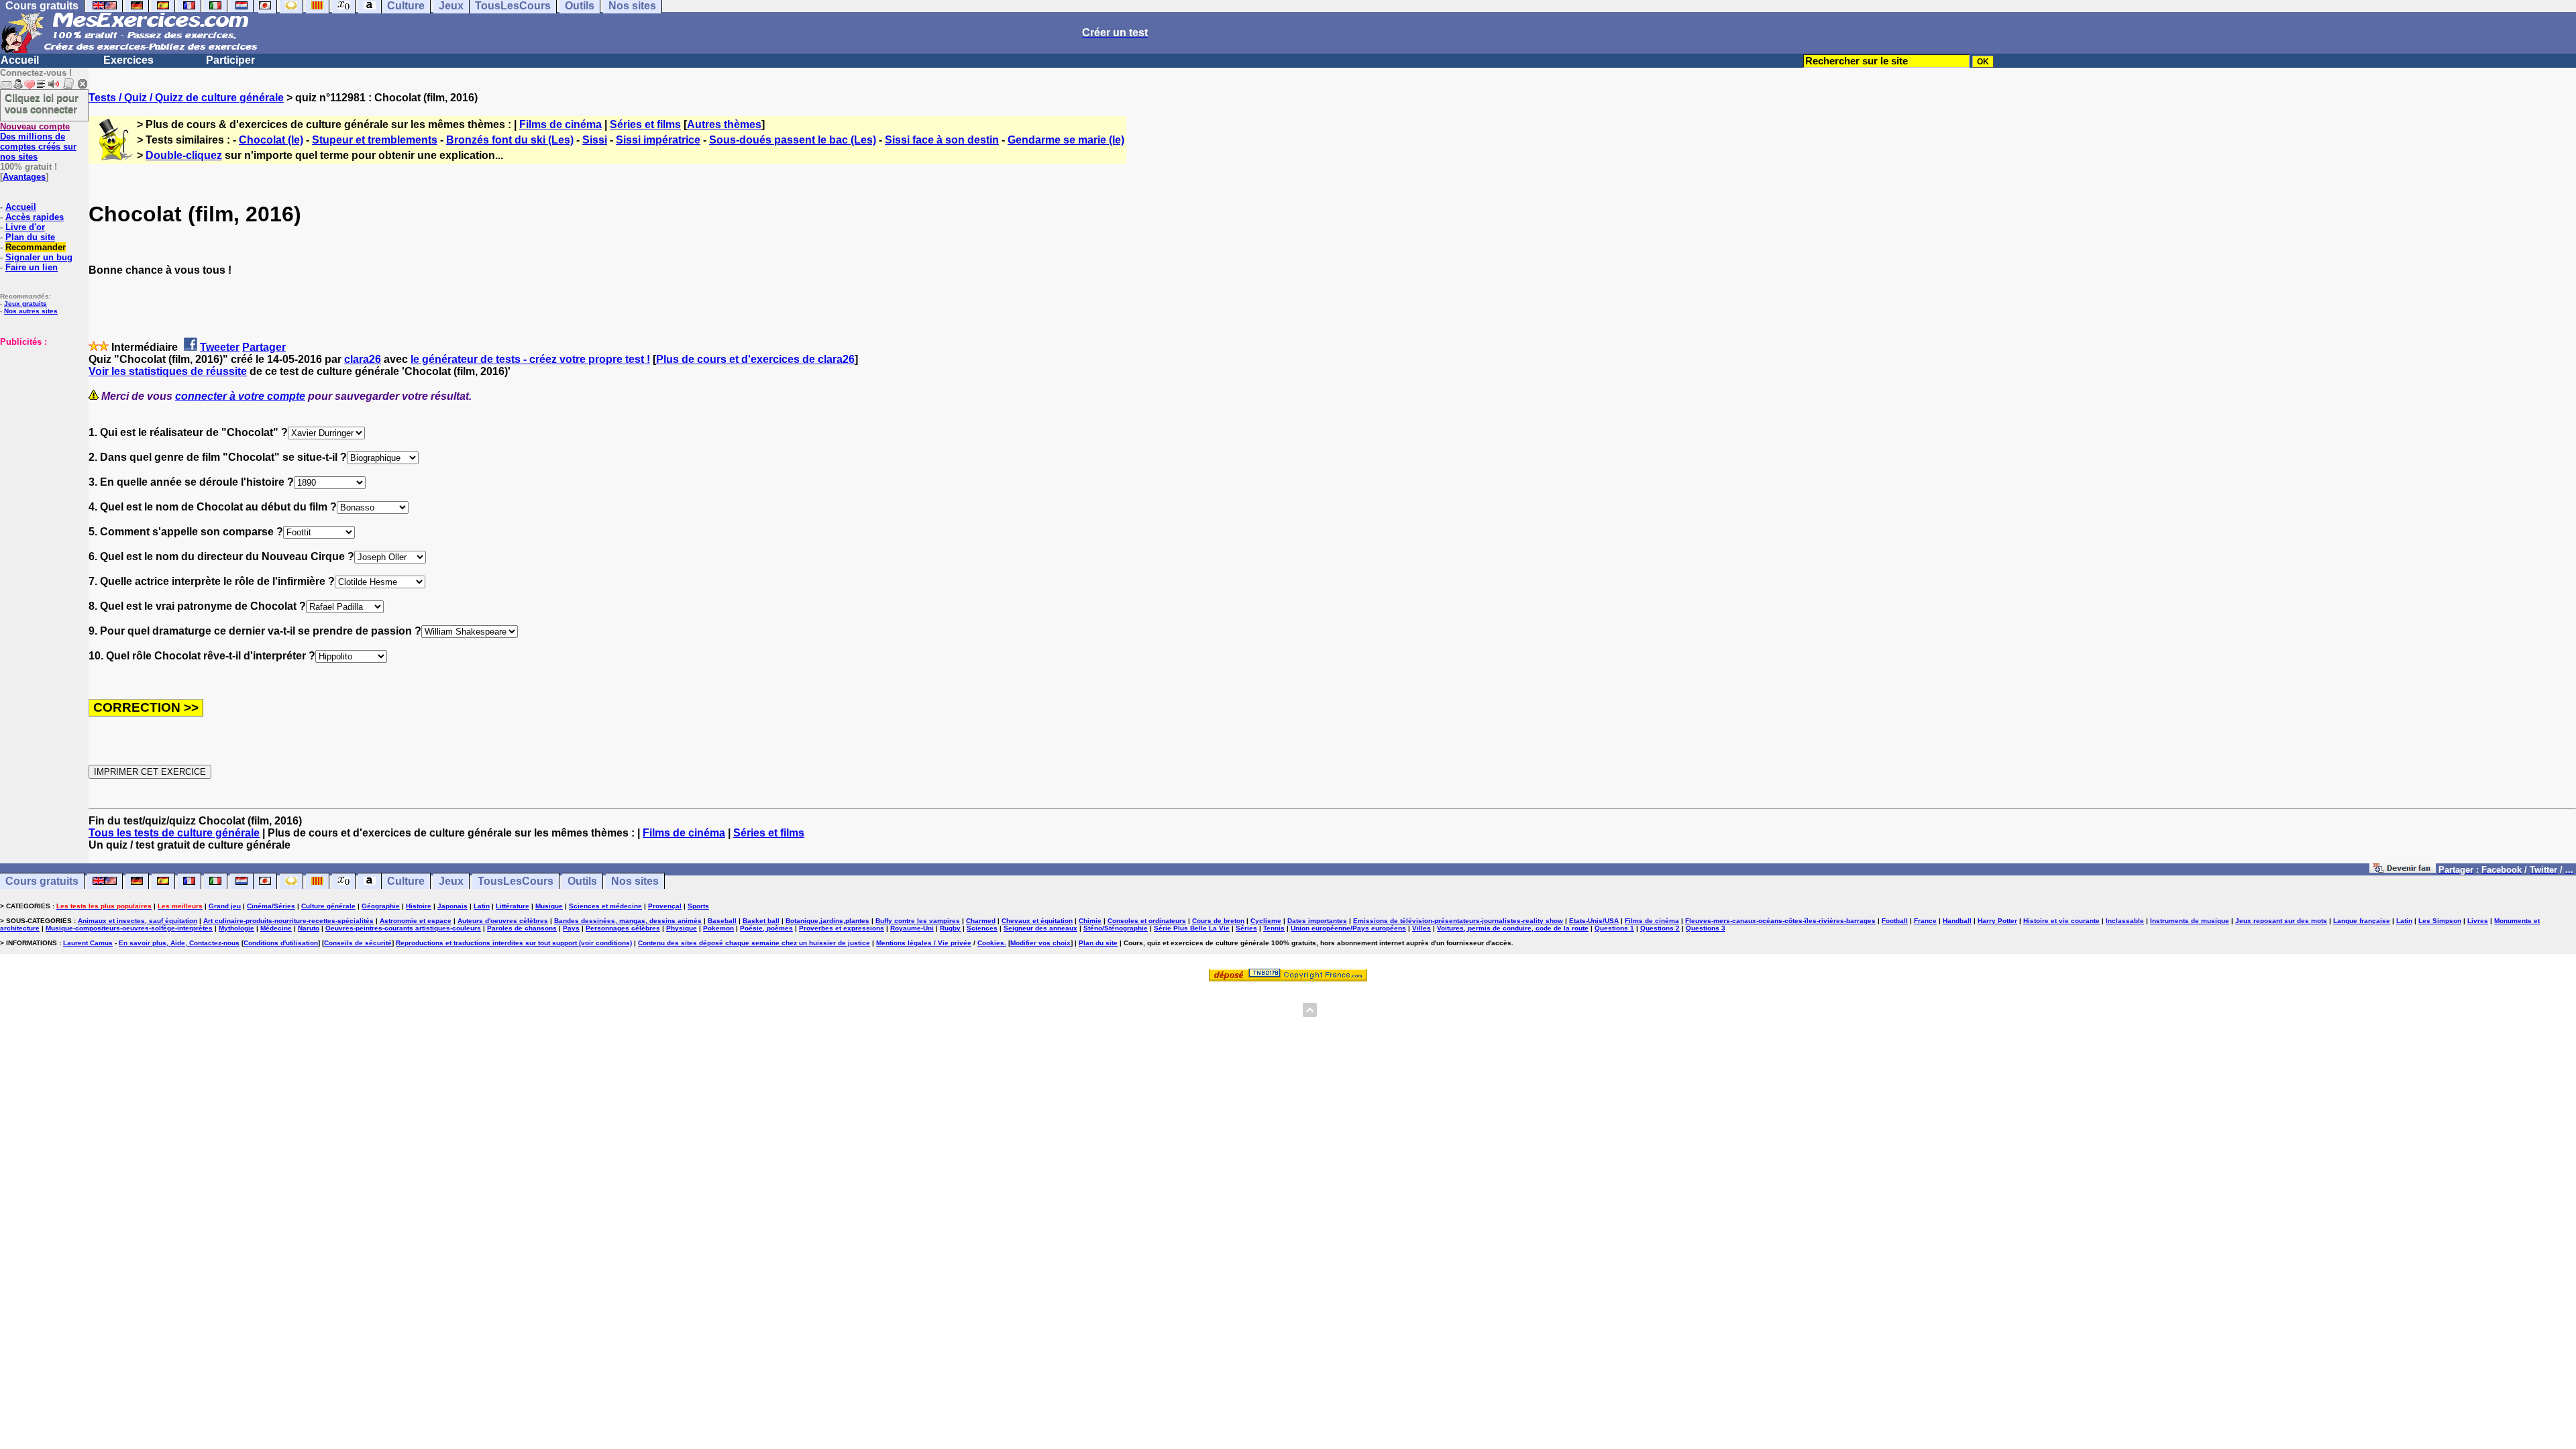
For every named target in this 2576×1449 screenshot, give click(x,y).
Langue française (2362, 921)
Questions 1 (1614, 928)
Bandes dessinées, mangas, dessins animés (628, 921)
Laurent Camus (88, 943)
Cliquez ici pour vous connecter (42, 103)
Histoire (419, 906)
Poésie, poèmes (766, 928)
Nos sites (635, 881)
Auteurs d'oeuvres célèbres (503, 921)
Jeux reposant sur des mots (2281, 921)
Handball (1957, 921)
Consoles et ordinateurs (1147, 921)
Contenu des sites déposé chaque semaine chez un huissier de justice (754, 943)
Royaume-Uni (912, 928)
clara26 (363, 359)
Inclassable (2125, 921)
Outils (582, 881)
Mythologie (236, 928)
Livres (2478, 921)
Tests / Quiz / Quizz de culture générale (186, 98)
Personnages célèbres (623, 928)
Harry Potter (1997, 921)
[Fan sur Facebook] (2403, 869)
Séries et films (645, 124)
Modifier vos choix (1040, 943)
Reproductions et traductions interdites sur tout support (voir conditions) (514, 943)
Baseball (722, 921)
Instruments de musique (2190, 921)
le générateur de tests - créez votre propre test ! (530, 359)
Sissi (595, 140)
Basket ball (761, 921)
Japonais (452, 906)
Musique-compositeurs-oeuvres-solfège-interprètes (129, 928)
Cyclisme (1266, 921)
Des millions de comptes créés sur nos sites (38, 142)
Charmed (981, 921)
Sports (698, 906)
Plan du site (30, 237)
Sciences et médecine (605, 906)
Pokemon (718, 928)
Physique (682, 928)
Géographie (381, 906)
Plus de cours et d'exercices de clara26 (755, 359)
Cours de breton (1218, 921)
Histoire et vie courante (2061, 921)
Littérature (513, 906)
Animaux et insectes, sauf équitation (138, 921)
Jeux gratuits (25, 304)
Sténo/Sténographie (1116, 928)
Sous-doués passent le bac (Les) (793, 140)
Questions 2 (1660, 928)
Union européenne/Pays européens (1348, 928)
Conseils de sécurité (358, 943)
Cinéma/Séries (271, 906)
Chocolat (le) (271, 140)
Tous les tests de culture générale (174, 833)
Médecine (276, 928)
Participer (230, 60)
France (1925, 921)
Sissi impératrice (658, 140)
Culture (406, 881)
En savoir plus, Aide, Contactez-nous (179, 943)
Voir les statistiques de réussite (168, 371)
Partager (264, 347)
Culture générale (328, 906)
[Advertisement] (40, 414)
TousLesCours (516, 881)
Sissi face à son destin (942, 140)
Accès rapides (35, 217)
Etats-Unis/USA (1594, 921)
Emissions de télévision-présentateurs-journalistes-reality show (1458, 921)
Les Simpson (2440, 921)
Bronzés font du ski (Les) (510, 140)
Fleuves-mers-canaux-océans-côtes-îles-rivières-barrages (1780, 921)
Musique (549, 906)
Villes (1421, 928)
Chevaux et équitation (1037, 921)
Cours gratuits (42, 881)
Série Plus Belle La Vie (1192, 928)
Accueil (20, 60)
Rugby (950, 928)
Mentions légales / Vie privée (924, 943)
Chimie (1090, 921)
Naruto (309, 928)
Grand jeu (225, 906)
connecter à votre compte (240, 396)
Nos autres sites (31, 311)
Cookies (991, 943)
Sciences (982, 928)
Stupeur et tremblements (375, 140)
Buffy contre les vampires (918, 921)
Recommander (36, 247)
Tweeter (220, 347)
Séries (1246, 928)
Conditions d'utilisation (281, 943)
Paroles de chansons (522, 928)
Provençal (665, 906)
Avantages (24, 177)
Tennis (1274, 928)
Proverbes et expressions (842, 928)
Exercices (128, 60)
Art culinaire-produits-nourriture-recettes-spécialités (288, 921)
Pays (571, 928)
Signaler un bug (39, 257)
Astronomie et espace (416, 921)
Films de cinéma (560, 124)
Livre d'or (25, 227)
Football (1895, 921)
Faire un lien (32, 267)
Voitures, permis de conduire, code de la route (1513, 928)
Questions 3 (1706, 928)
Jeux (451, 881)
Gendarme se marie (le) (1066, 140)
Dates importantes (1317, 921)
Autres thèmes (724, 124)
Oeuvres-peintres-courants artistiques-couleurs (403, 928)
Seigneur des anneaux (1040, 928)
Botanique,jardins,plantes (827, 921)
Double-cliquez (184, 155)
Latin (482, 906)
